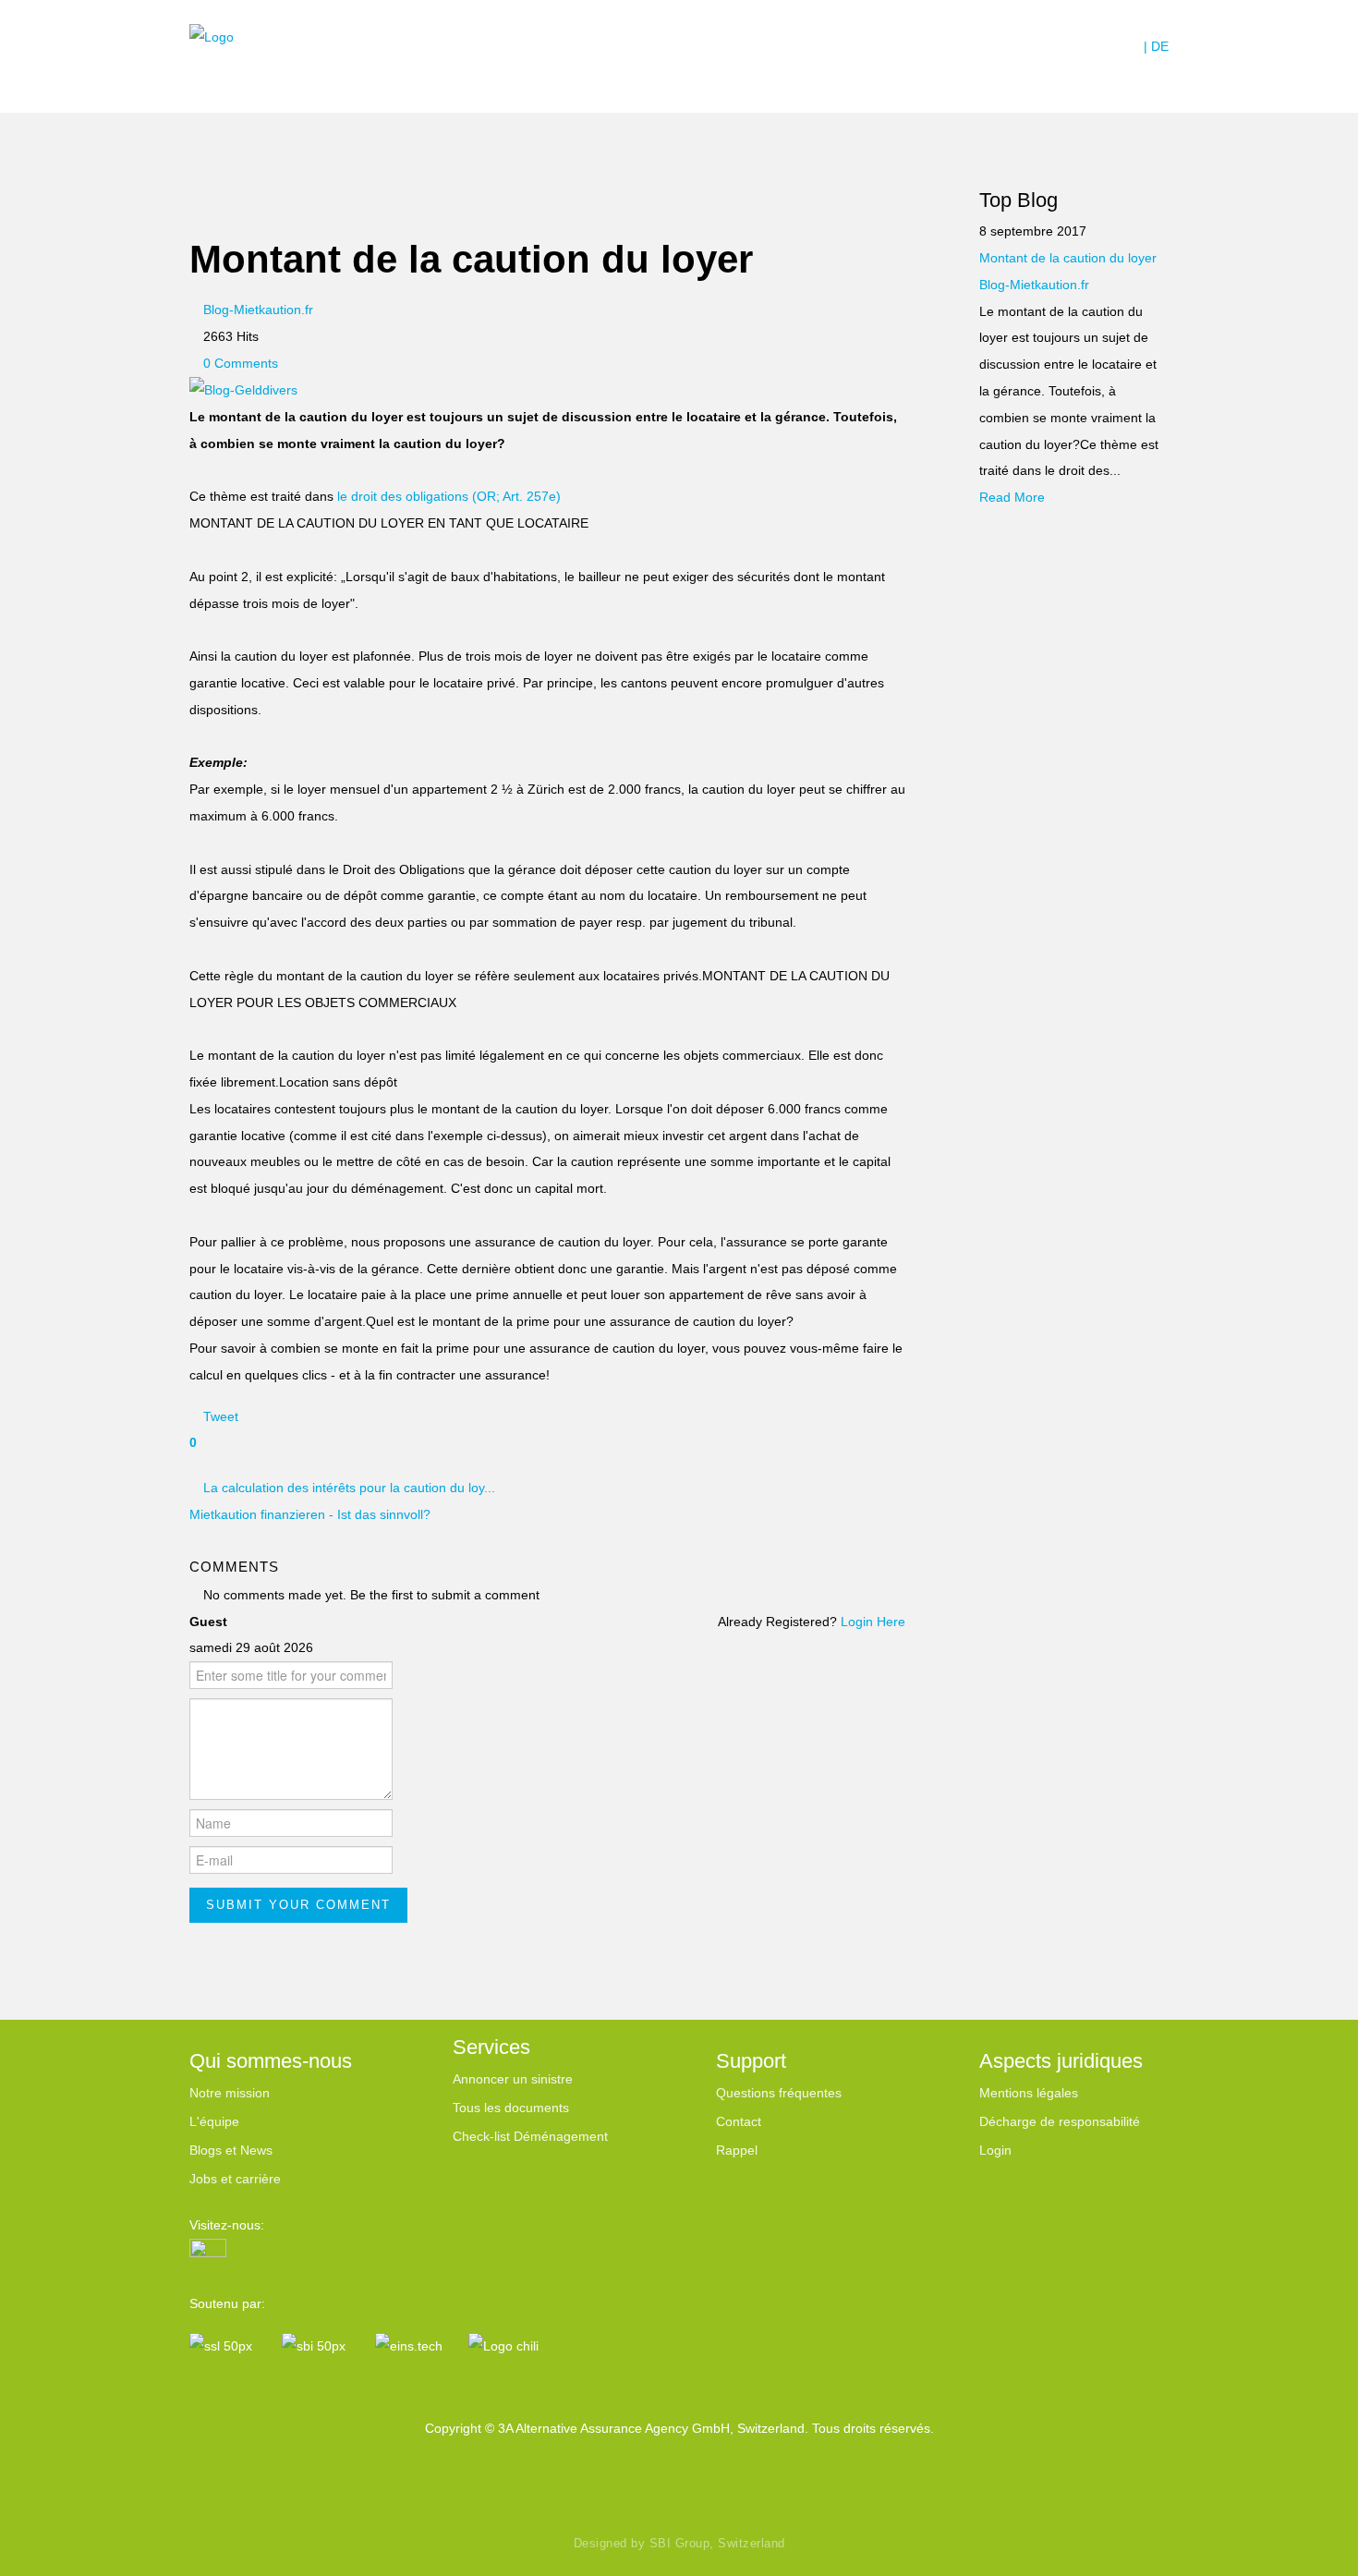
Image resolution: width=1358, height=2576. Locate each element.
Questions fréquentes (779, 2093)
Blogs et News (231, 2150)
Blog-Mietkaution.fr (1034, 285)
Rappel (737, 2150)
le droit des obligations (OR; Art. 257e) (449, 496)
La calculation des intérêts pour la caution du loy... (349, 1488)
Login (995, 2150)
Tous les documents (511, 2108)
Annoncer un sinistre (513, 2079)
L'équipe (214, 2121)
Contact (739, 2121)
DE (1160, 46)
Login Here (873, 1622)
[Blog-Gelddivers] (243, 389)
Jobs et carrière (235, 2179)
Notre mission (230, 2093)
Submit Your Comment (298, 1905)
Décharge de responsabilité (1060, 2121)
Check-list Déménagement (530, 2136)
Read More (1012, 497)
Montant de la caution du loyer (1068, 258)
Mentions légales (1029, 2093)
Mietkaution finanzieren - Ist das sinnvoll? (310, 1514)
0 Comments (241, 363)
